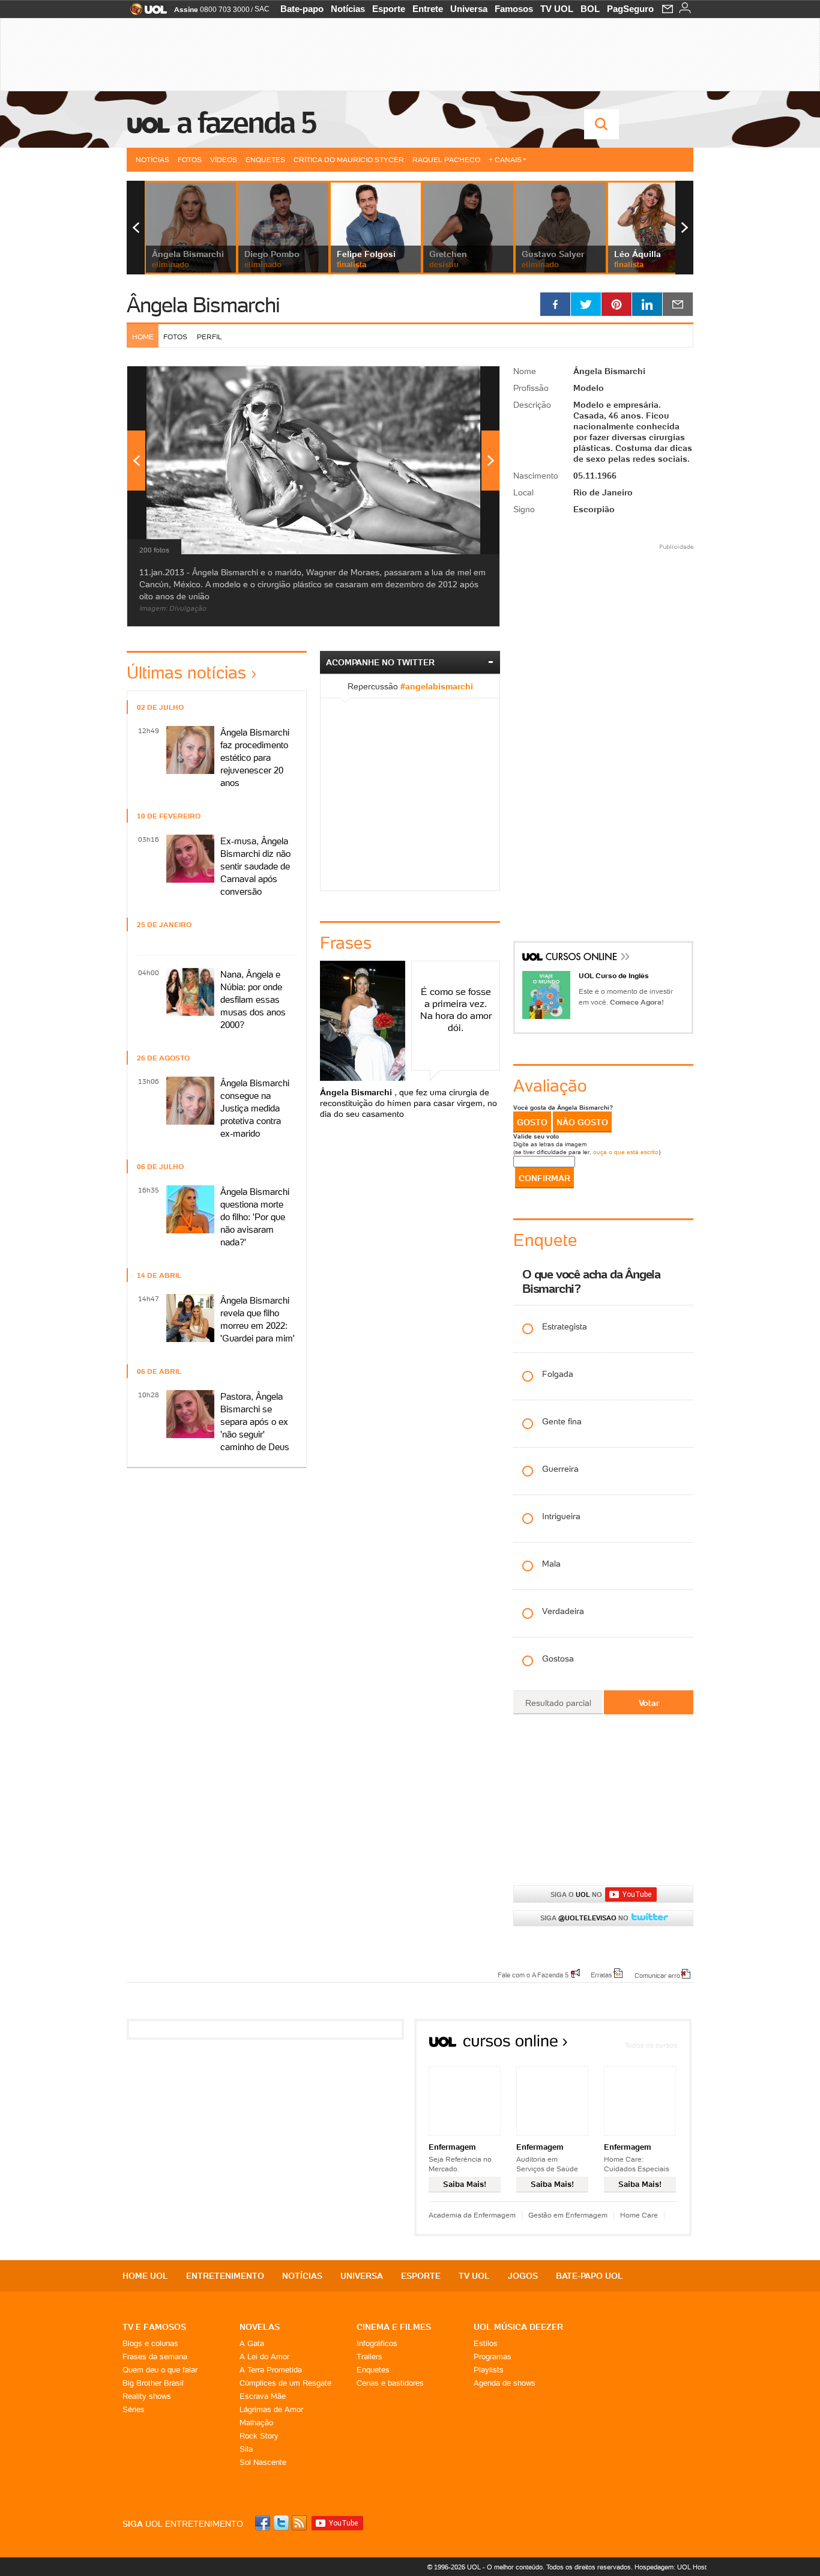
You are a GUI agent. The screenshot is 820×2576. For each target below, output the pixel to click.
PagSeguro (630, 9)
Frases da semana (155, 2357)
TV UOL (557, 9)
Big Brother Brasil (153, 2383)
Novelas (260, 2327)
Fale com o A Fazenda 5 (533, 1974)
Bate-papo (302, 9)
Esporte (389, 9)
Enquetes (265, 159)
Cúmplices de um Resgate (285, 2383)
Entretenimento (225, 2276)
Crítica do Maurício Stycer (349, 159)
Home (143, 337)
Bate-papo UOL (589, 2276)
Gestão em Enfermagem (568, 2215)
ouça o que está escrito (626, 1152)
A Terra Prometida (271, 2370)
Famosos (514, 9)
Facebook (264, 2523)
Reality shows (147, 2396)
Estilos (486, 2343)
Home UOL (145, 2276)
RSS (300, 2523)
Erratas (601, 1974)
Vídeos (224, 159)
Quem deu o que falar (160, 2370)
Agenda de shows (505, 2383)
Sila (246, 2449)
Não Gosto (582, 1122)
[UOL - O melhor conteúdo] (145, 13)
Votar (649, 1703)
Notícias (348, 9)
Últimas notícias (186, 673)
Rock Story (259, 2436)
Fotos (190, 159)
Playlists (489, 2370)
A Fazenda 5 (246, 122)
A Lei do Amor (264, 2357)
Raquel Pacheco (446, 159)
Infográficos (377, 2343)
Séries (134, 2409)
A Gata (252, 2343)
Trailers (369, 2357)
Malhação (256, 2423)
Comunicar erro (657, 1975)
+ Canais (505, 159)
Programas (493, 2357)
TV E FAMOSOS (154, 2327)
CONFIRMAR (544, 1178)
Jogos (523, 2276)
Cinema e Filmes (394, 2327)
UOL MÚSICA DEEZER (518, 2327)
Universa (469, 9)
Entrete (428, 9)
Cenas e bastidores (390, 2383)
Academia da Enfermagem (472, 2215)
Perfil (210, 337)
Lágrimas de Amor (271, 2409)
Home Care (639, 2215)
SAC (262, 9)
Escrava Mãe (263, 2396)
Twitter (282, 2523)
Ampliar (461, 381)
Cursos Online (582, 958)
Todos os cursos (651, 2045)
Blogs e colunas (150, 2343)
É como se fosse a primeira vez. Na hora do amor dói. (456, 1009)
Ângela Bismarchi (203, 305)
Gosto (532, 1122)
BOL (590, 9)
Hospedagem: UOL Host (671, 2567)
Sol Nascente (263, 2462)
